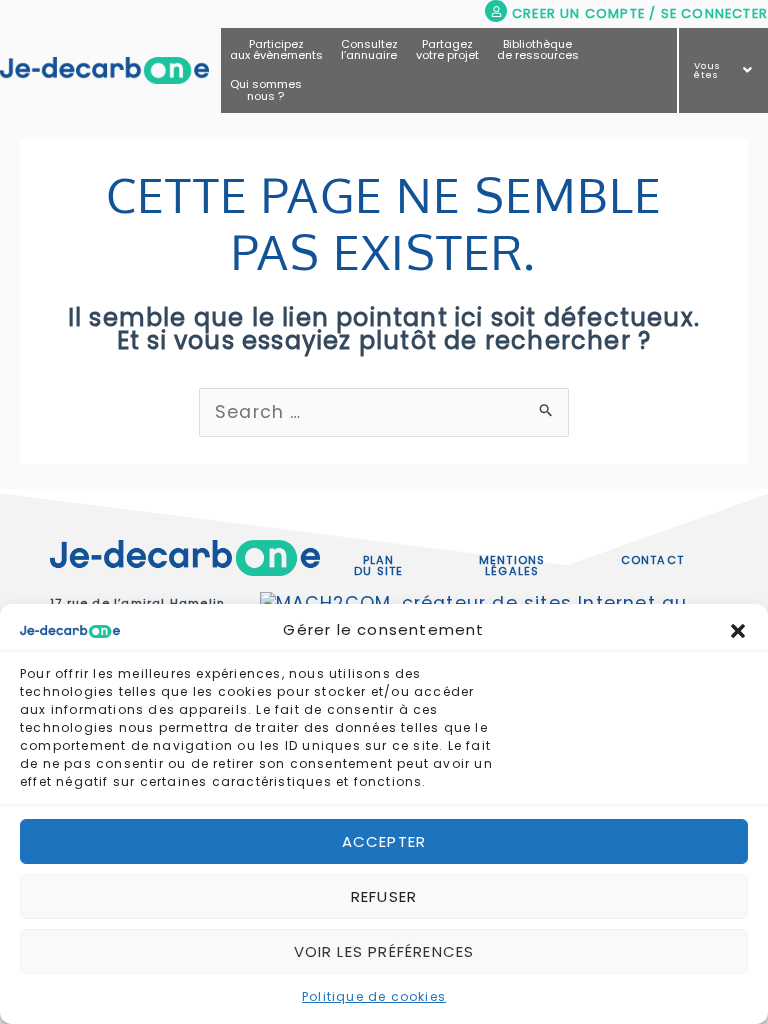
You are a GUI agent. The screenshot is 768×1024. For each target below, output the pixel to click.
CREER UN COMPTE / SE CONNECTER (640, 13)
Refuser (384, 896)
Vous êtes (708, 70)
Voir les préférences (384, 951)
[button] (738, 631)
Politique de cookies (374, 996)
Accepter (384, 841)
